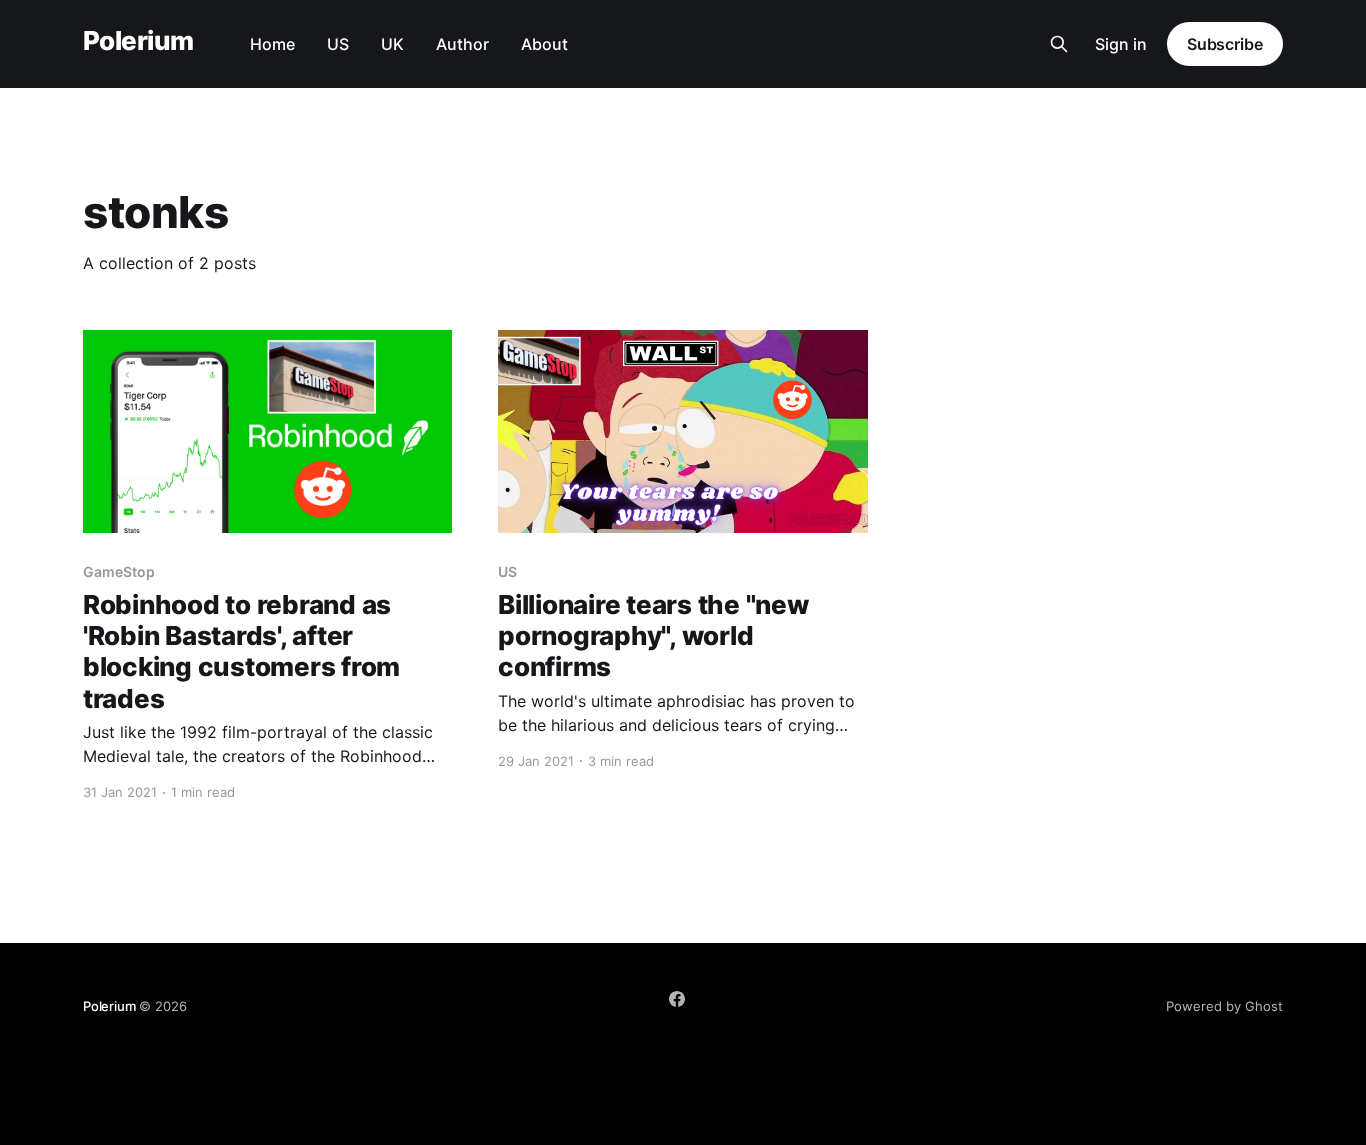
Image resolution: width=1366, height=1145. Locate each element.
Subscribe (1225, 44)
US (338, 44)
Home (272, 44)
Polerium (138, 41)
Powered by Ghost (1224, 1006)
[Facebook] (677, 999)
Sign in (1121, 44)
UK (392, 44)
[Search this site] (1059, 44)
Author (462, 44)
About (544, 44)
